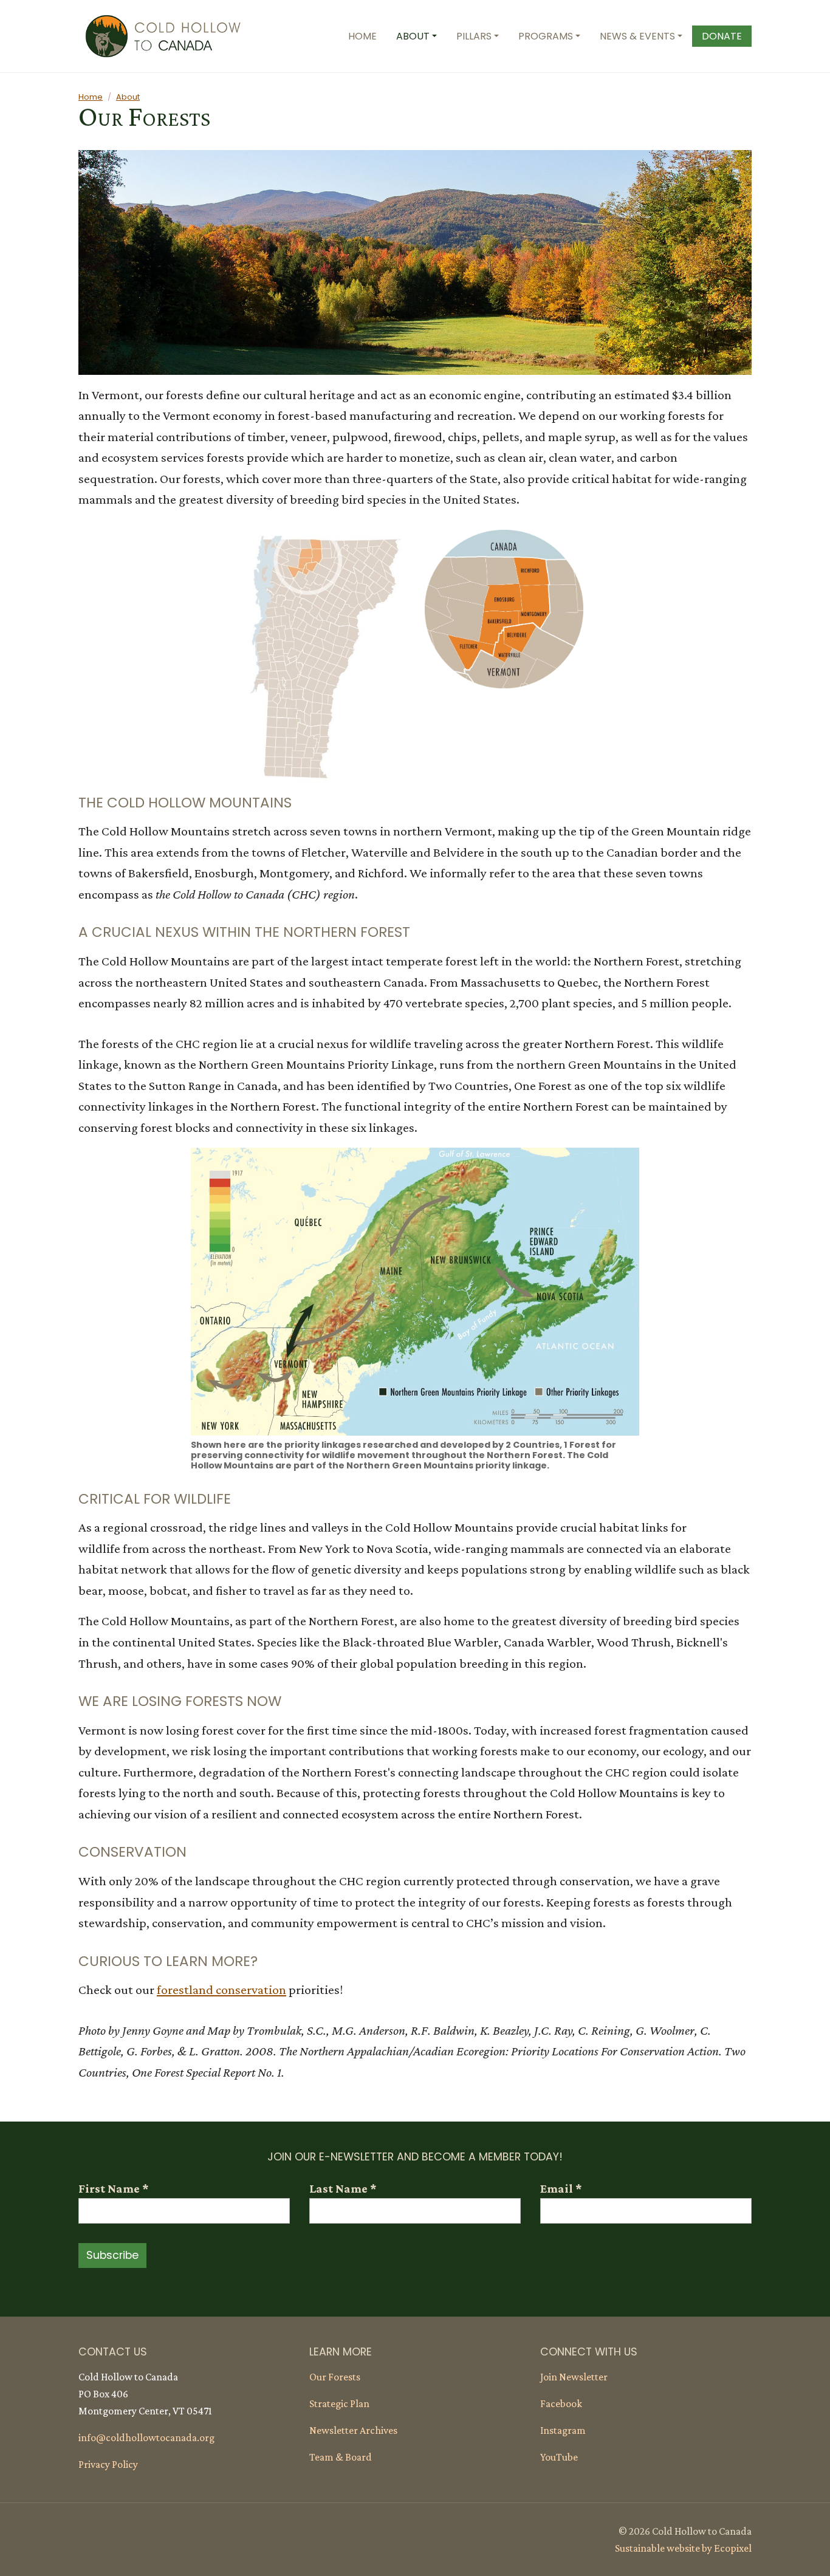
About (128, 97)
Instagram (563, 2430)
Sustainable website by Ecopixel (683, 2548)
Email (561, 2188)
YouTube (559, 2457)
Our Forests (335, 2377)
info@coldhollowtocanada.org (146, 2437)
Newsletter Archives (353, 2430)
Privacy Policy (108, 2464)
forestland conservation (221, 1990)
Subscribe (112, 2255)
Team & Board (341, 2457)
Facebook (561, 2403)
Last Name (343, 2188)
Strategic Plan (339, 2403)
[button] (417, 36)
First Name (113, 2188)
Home (91, 97)
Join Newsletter (574, 2377)
